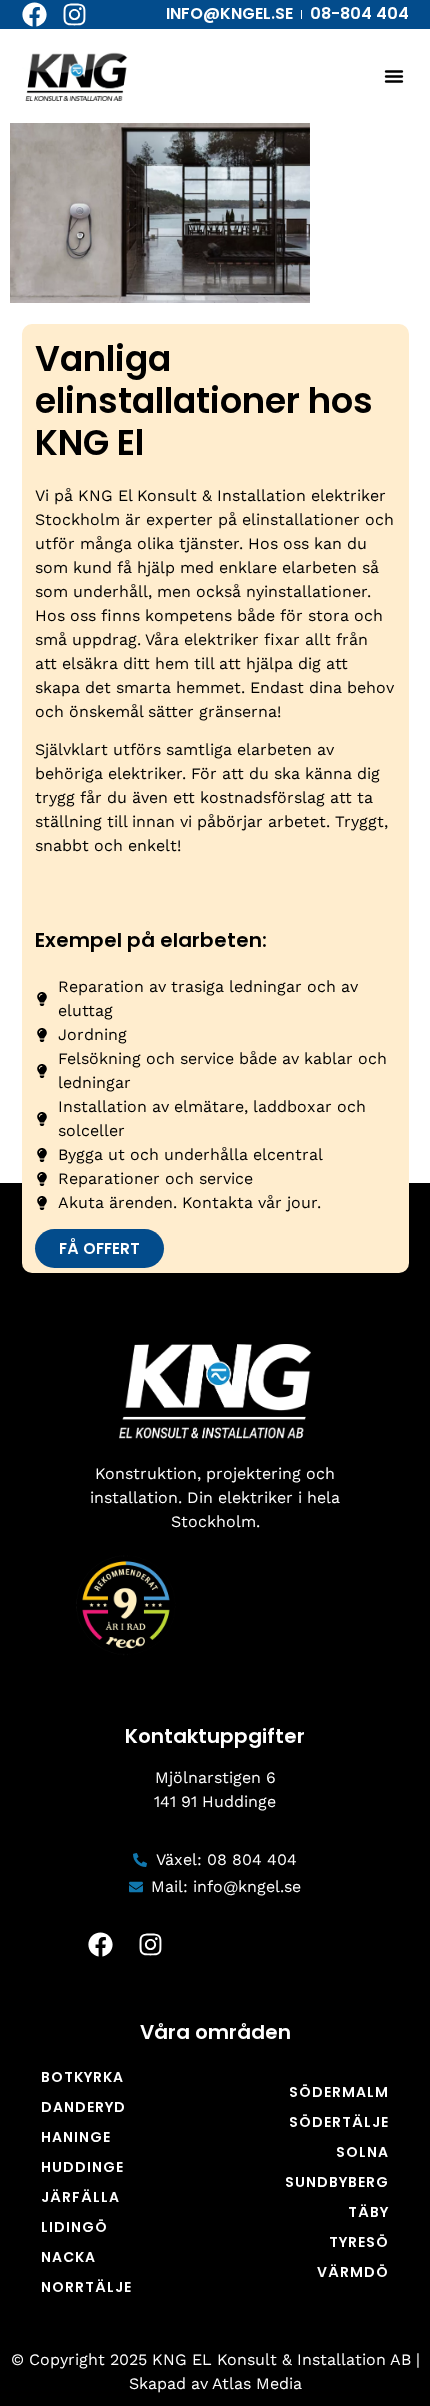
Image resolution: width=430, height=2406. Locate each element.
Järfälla (80, 2197)
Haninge (76, 2137)
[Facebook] (34, 14)
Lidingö (74, 2227)
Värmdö (353, 2272)
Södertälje (339, 2122)
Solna (362, 2152)
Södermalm (339, 2092)
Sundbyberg (337, 2182)
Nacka (68, 2257)
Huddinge (82, 2167)
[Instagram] (74, 14)
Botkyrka (82, 2077)
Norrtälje (86, 2287)
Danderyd (83, 2107)
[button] (394, 76)
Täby (368, 2212)
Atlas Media (257, 2383)
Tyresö (359, 2242)
